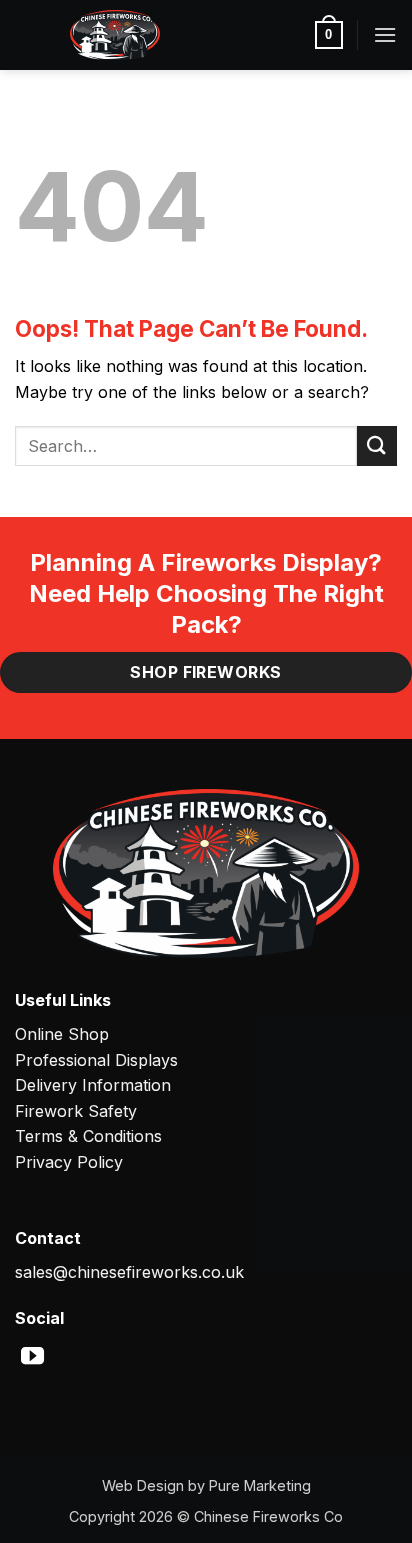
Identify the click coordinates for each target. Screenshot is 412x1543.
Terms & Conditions (88, 1136)
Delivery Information (93, 1085)
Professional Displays (96, 1060)
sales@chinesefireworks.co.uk (129, 1272)
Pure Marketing (260, 1485)
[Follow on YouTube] (32, 1358)
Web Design (143, 1485)
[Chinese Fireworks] (115, 35)
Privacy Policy (69, 1162)
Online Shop (62, 1034)
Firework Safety (76, 1111)
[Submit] (377, 445)
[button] (329, 35)
